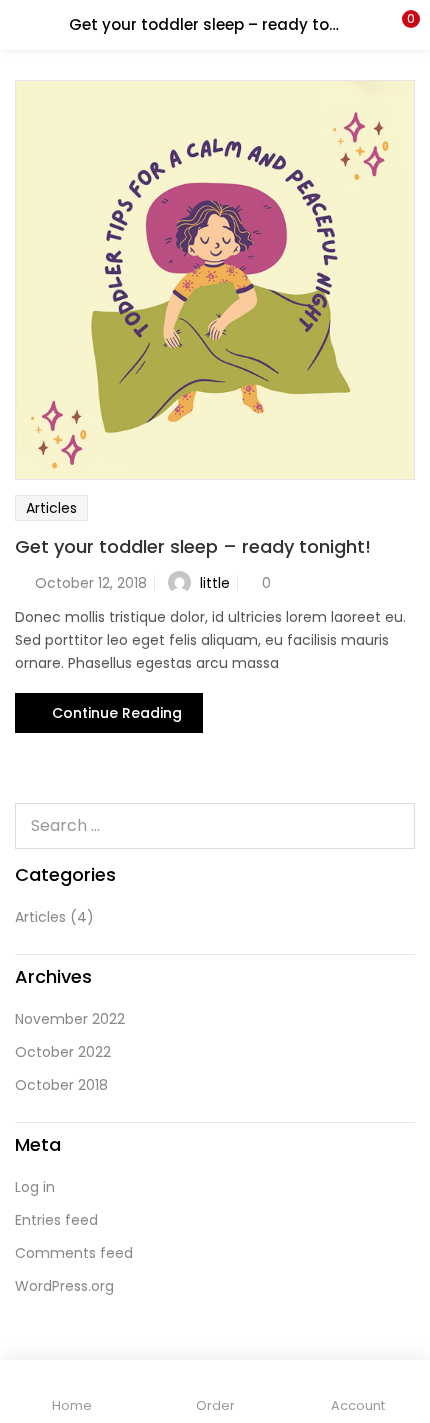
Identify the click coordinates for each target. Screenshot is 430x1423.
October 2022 (63, 1052)
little (215, 583)
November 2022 (70, 1019)
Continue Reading (117, 713)
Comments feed (74, 1253)
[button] (400, 25)
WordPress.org (64, 1286)
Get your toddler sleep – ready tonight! (193, 546)
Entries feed (56, 1220)
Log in (35, 1187)
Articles (51, 508)
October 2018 (61, 1085)
